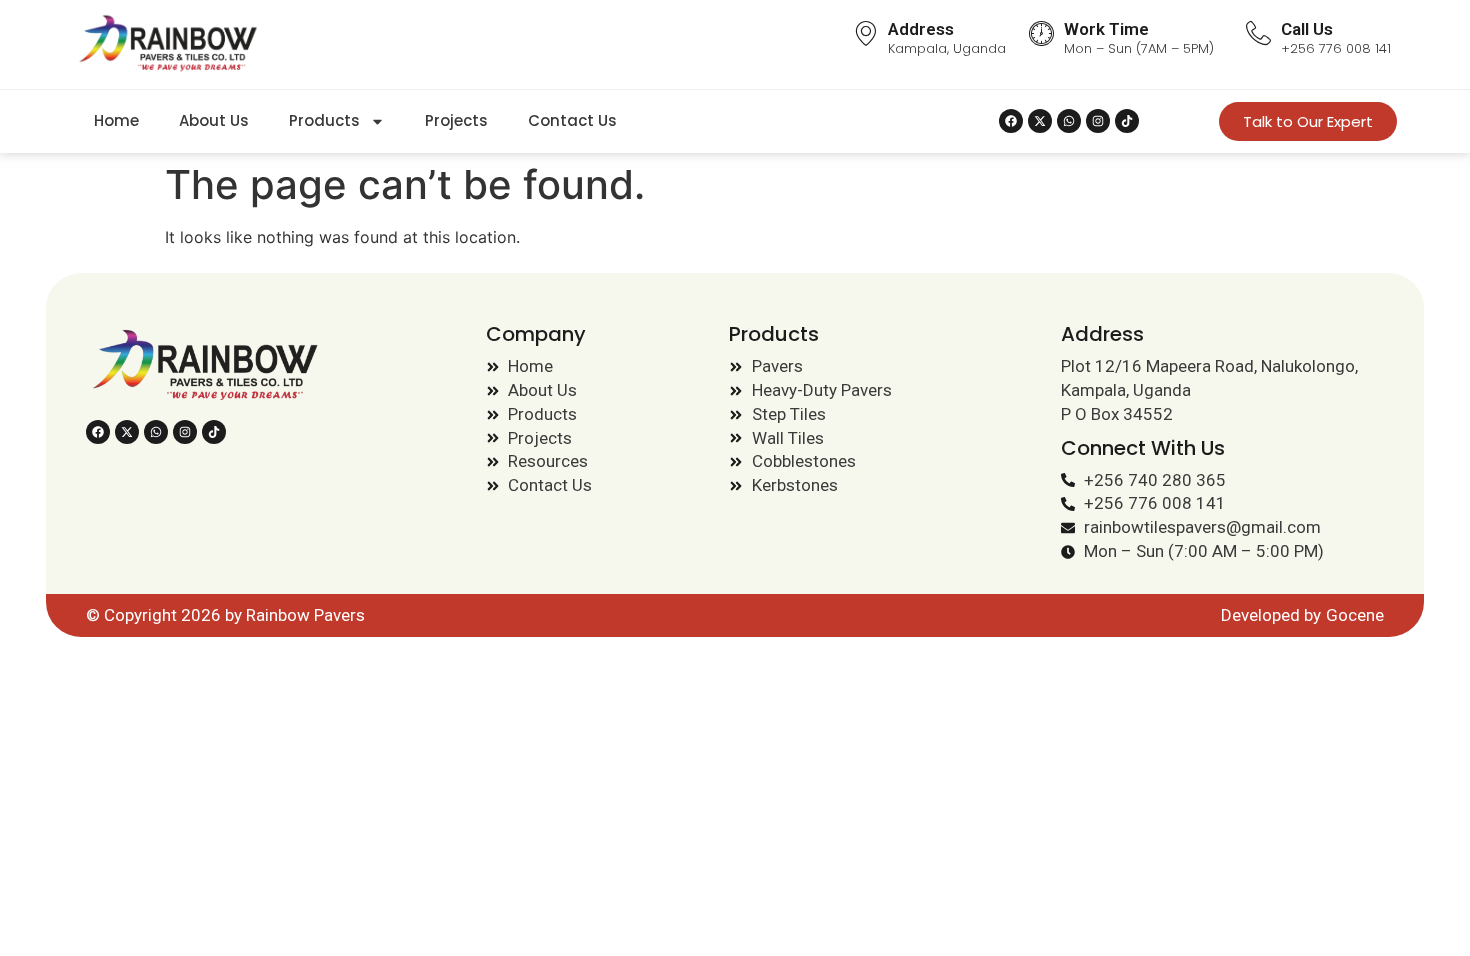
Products (324, 120)
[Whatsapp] (1069, 121)
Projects (456, 120)
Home (116, 120)
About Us (214, 120)
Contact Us (572, 120)
